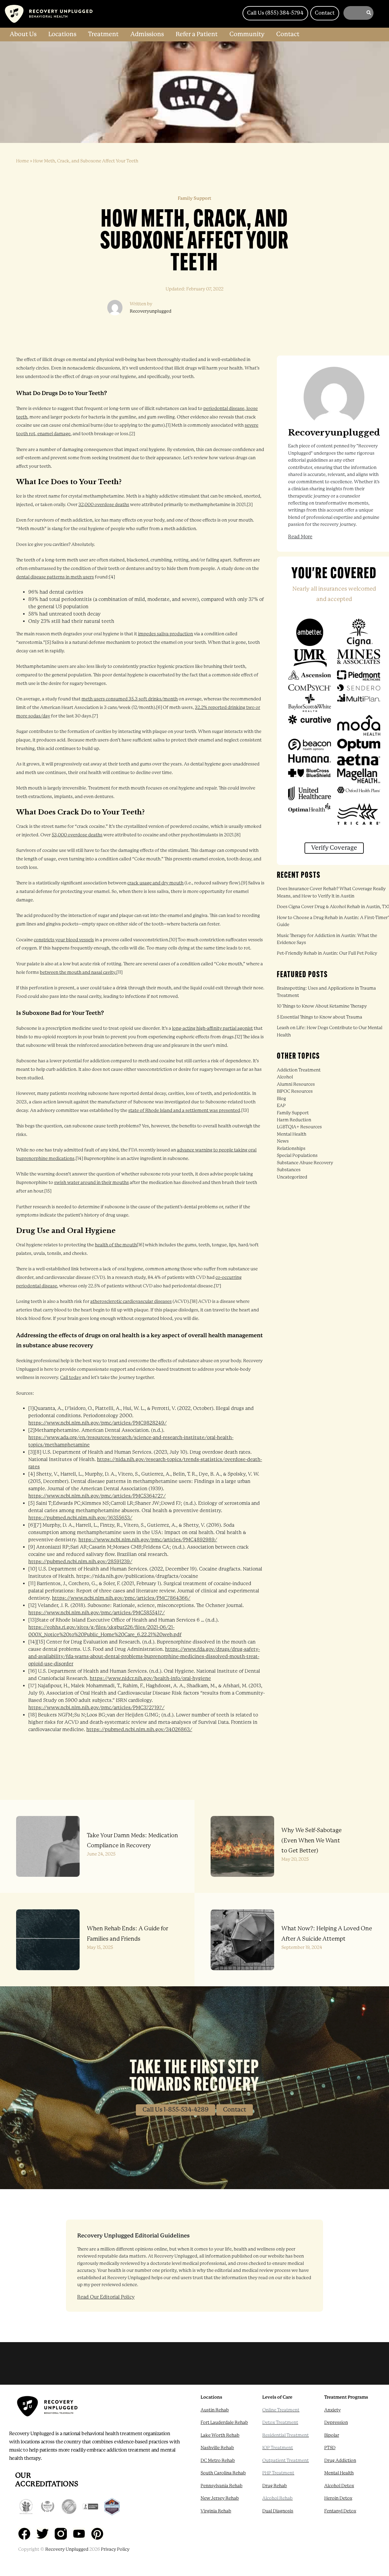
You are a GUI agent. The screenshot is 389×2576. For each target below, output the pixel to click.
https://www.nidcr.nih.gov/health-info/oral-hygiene (150, 1678)
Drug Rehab (275, 2486)
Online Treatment (281, 2410)
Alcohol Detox (339, 2486)
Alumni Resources (296, 1084)
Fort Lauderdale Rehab (224, 2423)
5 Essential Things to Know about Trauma (320, 1017)
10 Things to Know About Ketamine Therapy (322, 1006)
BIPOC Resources (295, 1091)
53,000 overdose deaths (77, 835)
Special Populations (297, 1156)
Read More (300, 537)
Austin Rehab (215, 2410)
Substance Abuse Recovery (305, 1163)
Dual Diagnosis (278, 2511)
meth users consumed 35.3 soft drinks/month (130, 699)
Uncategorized (292, 1177)
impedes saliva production (165, 634)
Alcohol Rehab (277, 2498)
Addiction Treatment (299, 1070)
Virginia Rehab (216, 2511)
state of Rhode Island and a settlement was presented (184, 1111)
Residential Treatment (286, 2435)
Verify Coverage (334, 848)
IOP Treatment (278, 2448)
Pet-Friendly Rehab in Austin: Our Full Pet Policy (327, 953)
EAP (281, 1106)
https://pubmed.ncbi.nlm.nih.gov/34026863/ (139, 1729)
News (283, 1141)
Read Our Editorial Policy (106, 2297)
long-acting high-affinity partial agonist (212, 1028)
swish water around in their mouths (91, 1183)
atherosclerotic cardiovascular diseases (131, 1302)
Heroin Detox (338, 2498)
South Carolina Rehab (223, 2473)
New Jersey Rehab (220, 2498)
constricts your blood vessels (64, 940)
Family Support (293, 1113)
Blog (281, 1099)
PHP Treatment (278, 2473)
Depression (336, 2423)
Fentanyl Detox (340, 2511)
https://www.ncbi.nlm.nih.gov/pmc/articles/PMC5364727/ (97, 1496)
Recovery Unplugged (67, 2549)
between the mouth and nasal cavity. (78, 972)
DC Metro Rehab (218, 2461)
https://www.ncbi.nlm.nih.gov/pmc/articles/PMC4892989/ (148, 1540)
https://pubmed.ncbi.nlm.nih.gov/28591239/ (80, 1562)
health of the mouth (116, 1245)
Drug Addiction (340, 2461)
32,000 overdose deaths (104, 505)
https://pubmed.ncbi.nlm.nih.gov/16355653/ (80, 1518)
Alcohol (285, 1077)
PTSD (330, 2448)
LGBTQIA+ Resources (299, 1127)
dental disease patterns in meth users (55, 577)
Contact (235, 2110)
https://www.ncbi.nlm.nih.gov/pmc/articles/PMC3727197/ (96, 1708)
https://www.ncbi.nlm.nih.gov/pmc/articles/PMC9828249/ (97, 1423)
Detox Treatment (280, 2423)
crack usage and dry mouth (155, 883)
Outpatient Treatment (286, 2461)
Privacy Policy (115, 2549)
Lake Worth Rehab (220, 2435)
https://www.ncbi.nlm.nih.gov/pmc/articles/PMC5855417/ (96, 1613)
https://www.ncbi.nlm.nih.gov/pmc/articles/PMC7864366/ (121, 1598)
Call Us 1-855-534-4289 (176, 2110)
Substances (289, 1170)
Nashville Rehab (217, 2448)
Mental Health (292, 1134)
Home (22, 161)
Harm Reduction (294, 1120)
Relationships (291, 1149)
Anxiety (332, 2410)
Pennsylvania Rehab (222, 2486)
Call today (71, 1378)
